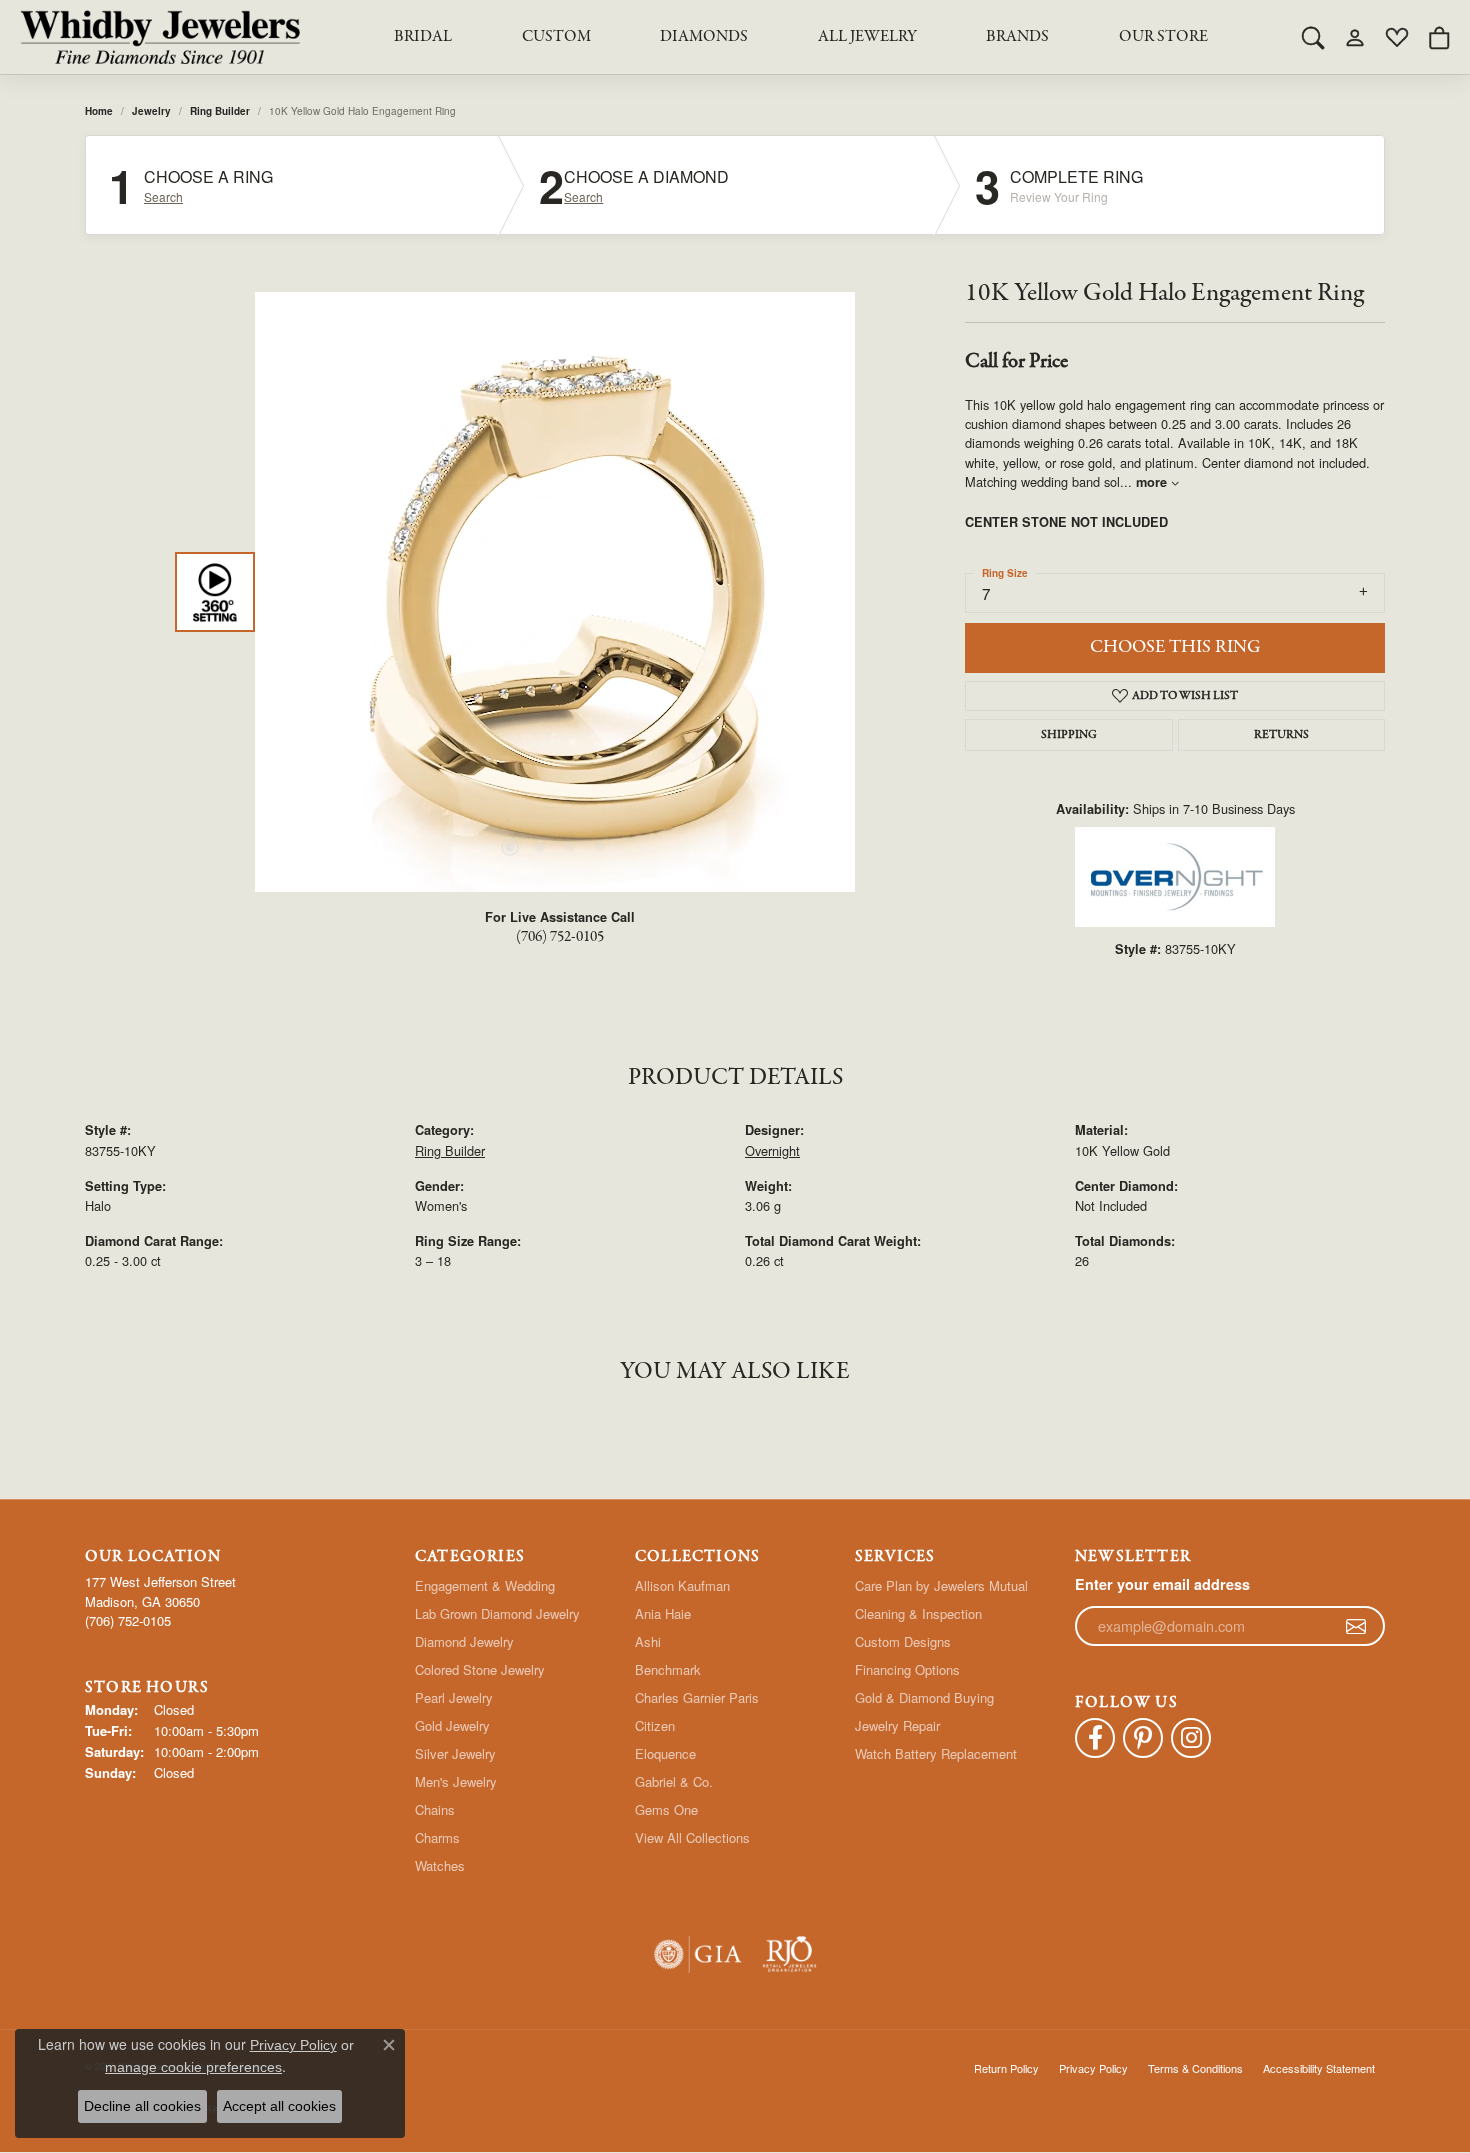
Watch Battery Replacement (936, 1753)
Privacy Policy (1093, 2068)
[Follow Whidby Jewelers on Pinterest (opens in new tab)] (1143, 1738)
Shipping (1069, 735)
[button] (1313, 37)
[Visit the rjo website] (789, 1954)
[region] (555, 592)
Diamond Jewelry (464, 1641)
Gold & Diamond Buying (924, 1697)
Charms (437, 1837)
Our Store (1163, 37)
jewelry (151, 111)
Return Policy (1006, 2068)
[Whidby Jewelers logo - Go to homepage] (160, 37)
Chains (435, 1809)
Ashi (648, 1641)
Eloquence (665, 1753)
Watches (440, 1865)
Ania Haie (663, 1613)
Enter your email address (1162, 1584)
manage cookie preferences (193, 2067)
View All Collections (692, 1837)
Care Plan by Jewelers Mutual (941, 1585)
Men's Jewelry (456, 1781)
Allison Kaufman (682, 1585)
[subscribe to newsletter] (1356, 1626)
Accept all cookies (279, 2106)
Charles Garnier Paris (697, 1697)
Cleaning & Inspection (918, 1613)
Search (163, 197)
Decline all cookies (142, 2106)
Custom (556, 37)
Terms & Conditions (1195, 2068)
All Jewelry (867, 37)
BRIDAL (423, 37)
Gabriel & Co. (674, 1781)
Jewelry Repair (897, 1725)
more (1153, 482)
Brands (1017, 37)
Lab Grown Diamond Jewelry (497, 1613)
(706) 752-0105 (560, 937)
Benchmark (668, 1669)
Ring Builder (220, 111)
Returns (1281, 735)
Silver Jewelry (455, 1753)
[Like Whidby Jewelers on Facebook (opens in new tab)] (1095, 1738)
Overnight (772, 1150)
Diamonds (704, 37)
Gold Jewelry (452, 1725)
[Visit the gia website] (698, 1954)
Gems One (666, 1809)
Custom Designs (903, 1641)
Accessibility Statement (1319, 2068)
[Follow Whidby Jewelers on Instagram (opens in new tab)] (1191, 1738)
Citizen (655, 1725)
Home (99, 111)
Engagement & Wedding (485, 1585)
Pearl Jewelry (454, 1697)
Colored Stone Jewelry (480, 1669)
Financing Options (907, 1669)
